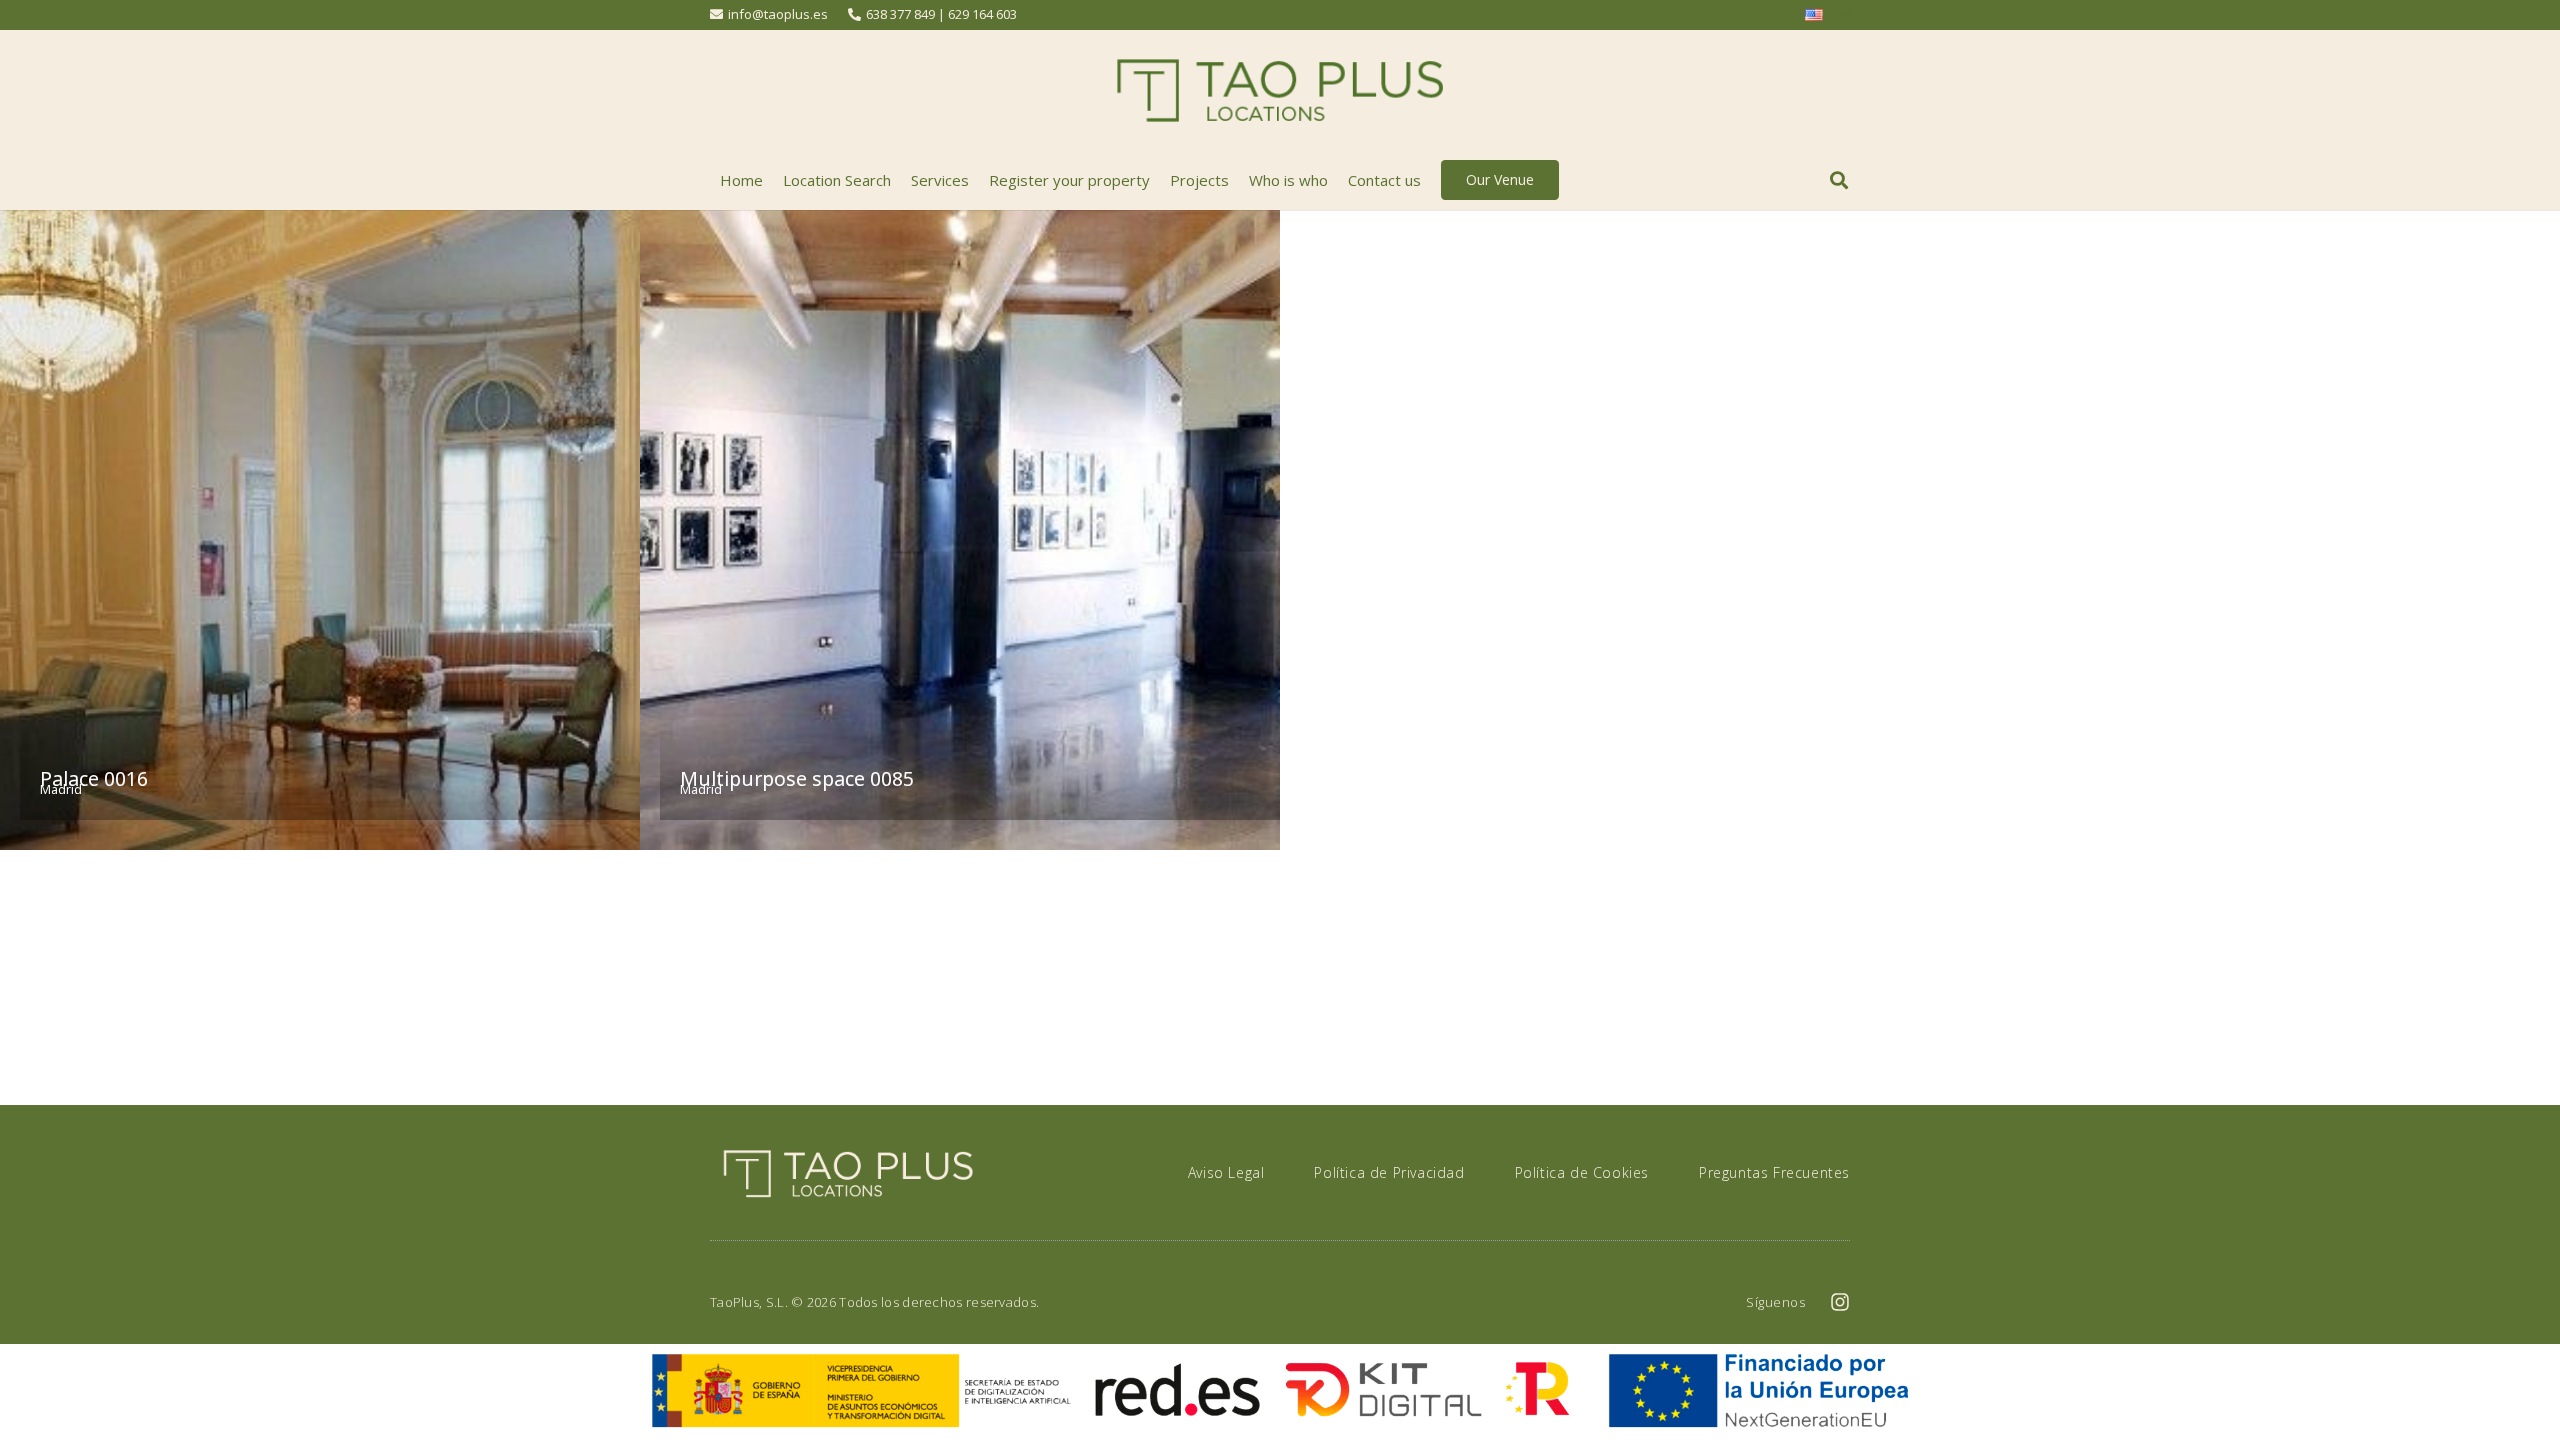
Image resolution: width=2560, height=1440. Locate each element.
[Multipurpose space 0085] (960, 530)
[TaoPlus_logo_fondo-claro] (1280, 90)
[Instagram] (1840, 1302)
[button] (1839, 180)
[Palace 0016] (320, 530)
